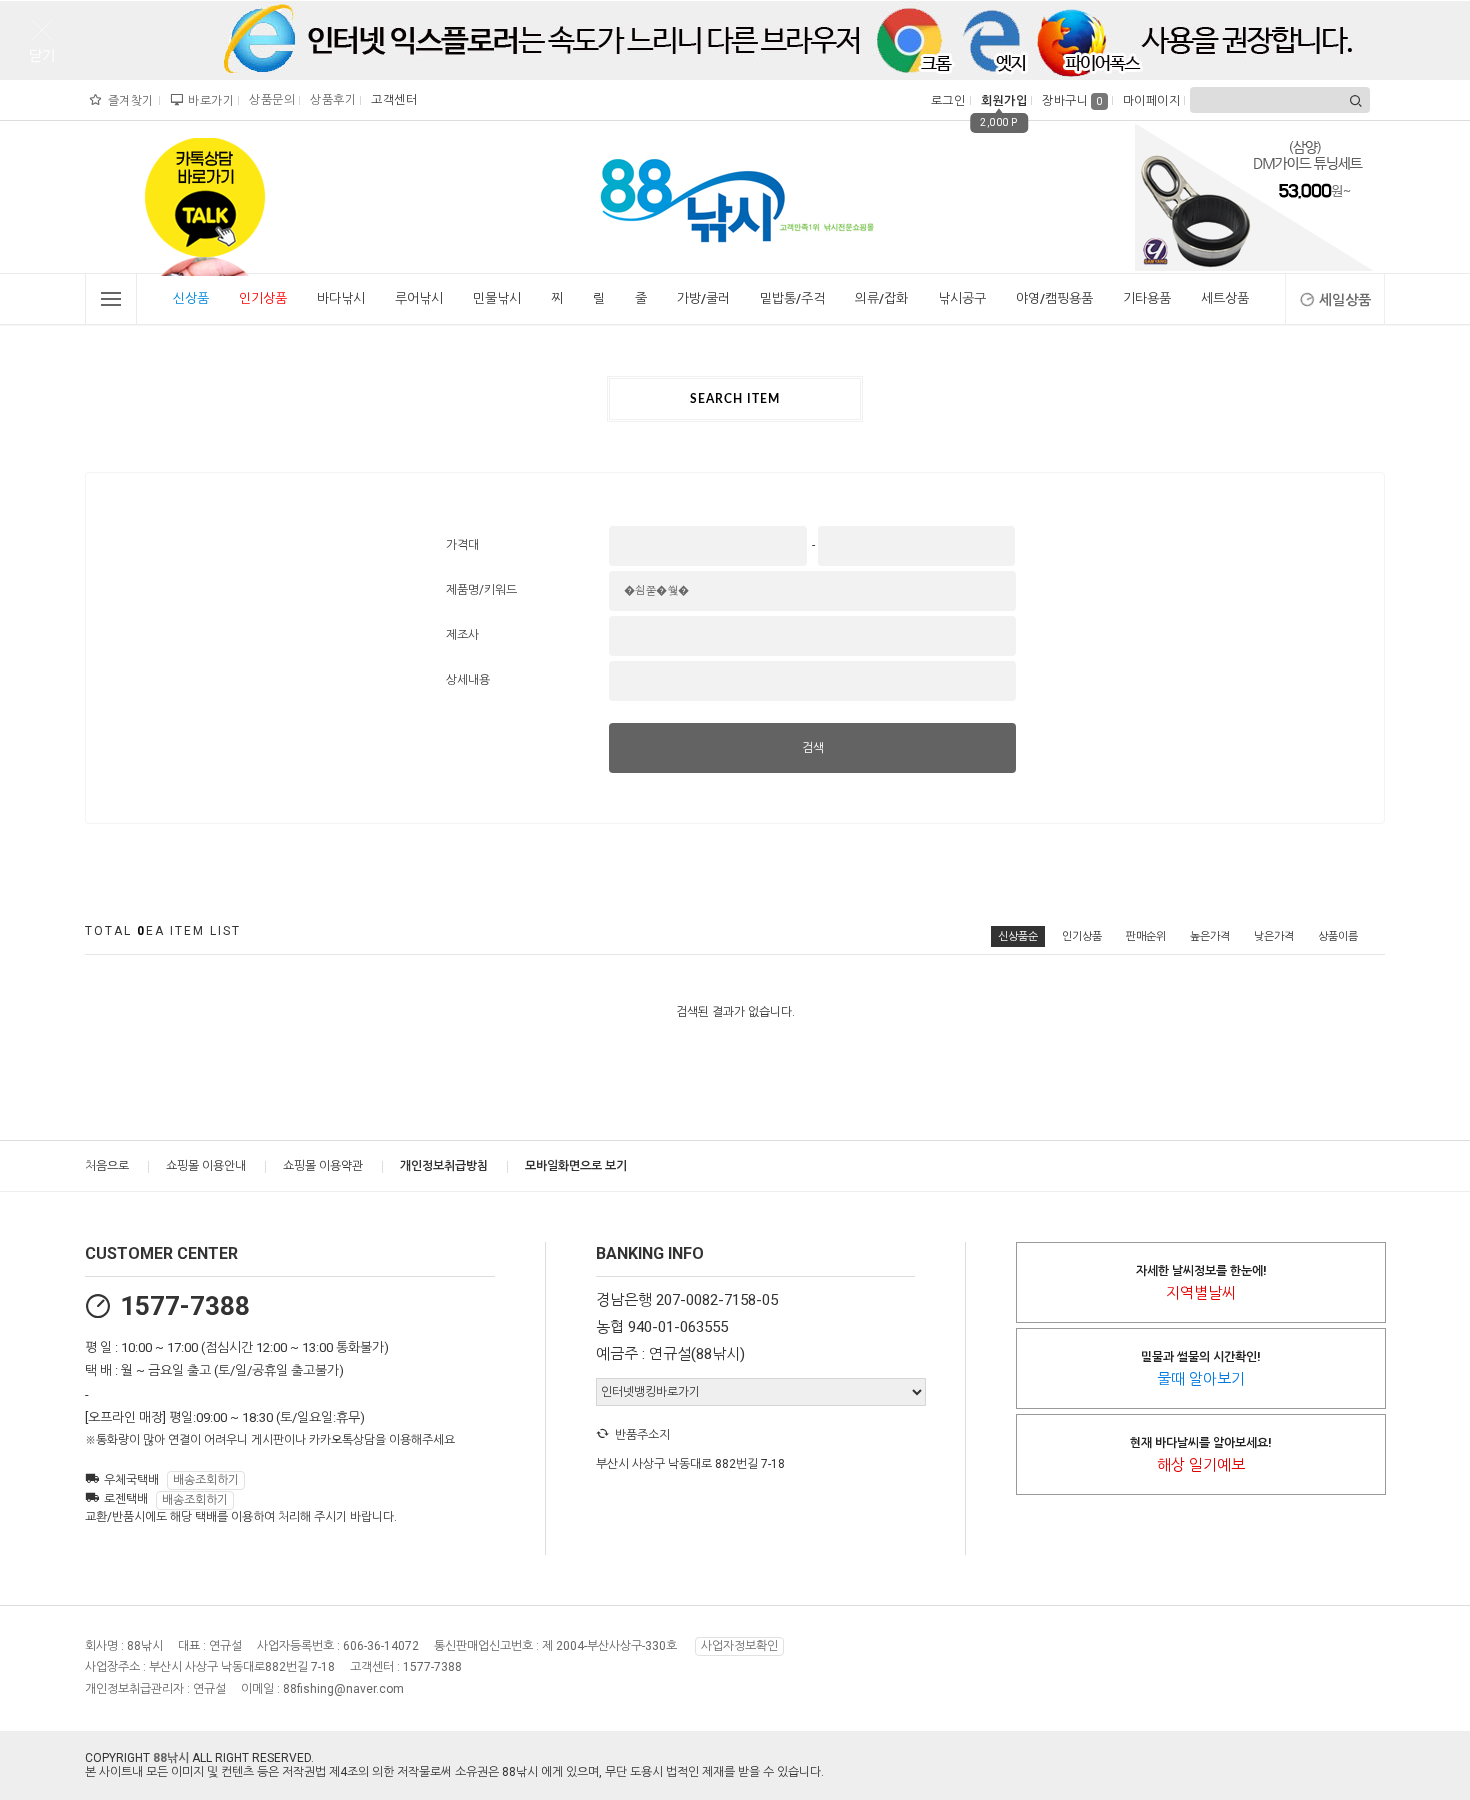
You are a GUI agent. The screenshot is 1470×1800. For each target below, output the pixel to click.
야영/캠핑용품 (1054, 298)
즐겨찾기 (129, 101)
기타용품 (1147, 298)
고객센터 (391, 100)
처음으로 (107, 1166)
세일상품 (1345, 300)
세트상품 (1225, 298)
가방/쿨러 (703, 298)
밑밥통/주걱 (792, 298)
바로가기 (208, 101)
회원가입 (1001, 101)
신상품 (191, 298)
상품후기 (330, 100)
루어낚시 (419, 298)
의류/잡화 (881, 298)
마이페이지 (1149, 101)
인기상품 (263, 298)
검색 (813, 748)
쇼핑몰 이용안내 (206, 1166)
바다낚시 (341, 298)
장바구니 (1072, 101)
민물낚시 (497, 298)
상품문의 (269, 100)
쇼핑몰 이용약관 (323, 1166)
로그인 (946, 101)
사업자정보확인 (739, 1646)
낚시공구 (962, 298)
